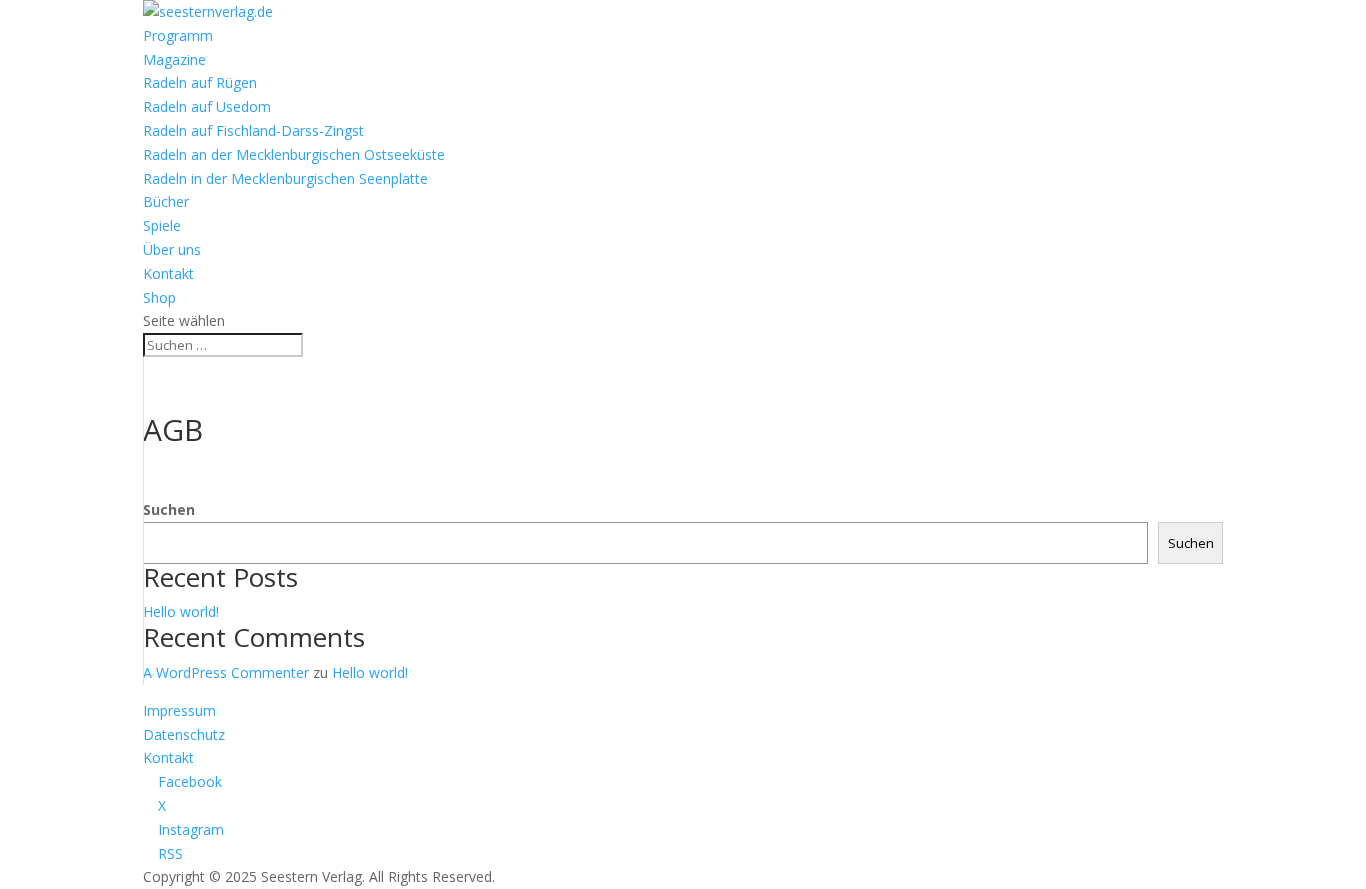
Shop (159, 297)
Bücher (166, 201)
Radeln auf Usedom (207, 106)
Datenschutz (184, 734)
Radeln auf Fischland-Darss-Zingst (253, 130)
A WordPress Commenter (226, 672)
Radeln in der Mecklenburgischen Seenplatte (285, 178)
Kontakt (168, 273)
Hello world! (181, 611)
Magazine (174, 59)
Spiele (162, 225)
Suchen (169, 509)
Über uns (172, 249)
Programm (178, 35)
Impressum (179, 710)
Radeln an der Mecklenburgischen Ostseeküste (294, 154)
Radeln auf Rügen (200, 82)
